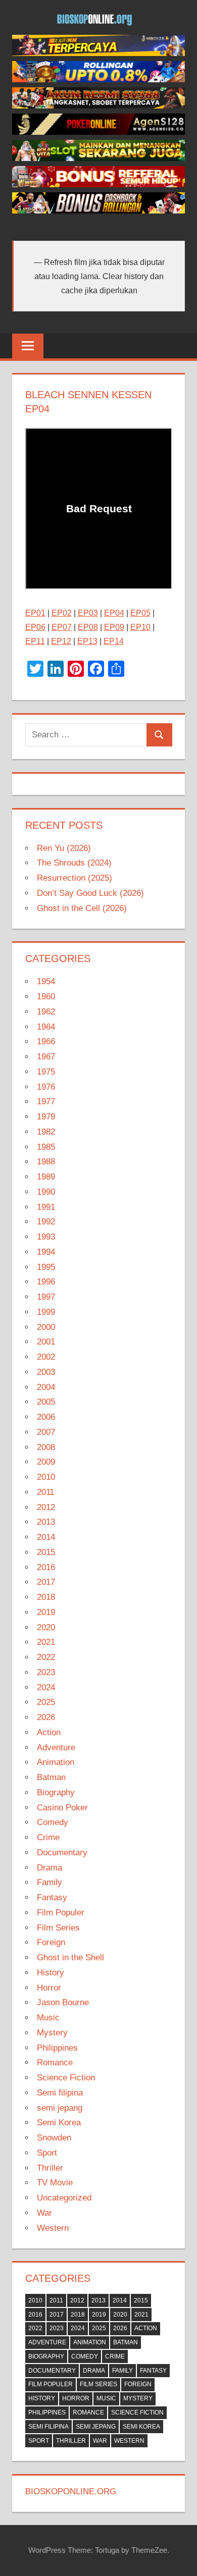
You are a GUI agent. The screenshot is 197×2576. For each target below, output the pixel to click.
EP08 (88, 627)
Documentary (62, 1853)
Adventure (56, 1748)
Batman (51, 1777)
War (44, 2213)
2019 (46, 1612)
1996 (46, 1282)
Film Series (58, 1928)
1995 (46, 1267)
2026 (46, 1717)
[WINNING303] (98, 184)
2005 (46, 1402)
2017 (46, 1582)
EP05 (140, 613)
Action (49, 1732)
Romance (55, 2062)
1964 (46, 1027)
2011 (45, 1492)
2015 (46, 1552)
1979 (46, 1117)
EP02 (62, 613)
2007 (46, 1432)
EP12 (61, 641)
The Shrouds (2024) (74, 863)
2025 (46, 1702)
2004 (46, 1387)
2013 (46, 1522)
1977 (46, 1102)
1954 (46, 981)
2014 (46, 1537)
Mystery (52, 2033)
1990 (46, 1192)
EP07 (62, 627)
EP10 (140, 627)
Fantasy (52, 1897)
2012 (46, 1507)
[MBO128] (98, 53)
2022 (46, 1657)
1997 (46, 1297)
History (51, 1973)
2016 (46, 1567)
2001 (46, 1342)
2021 (46, 1642)
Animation (56, 1762)
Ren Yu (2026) (64, 848)
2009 (46, 1462)
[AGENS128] (98, 132)
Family (50, 1882)
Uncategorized (64, 2198)
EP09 (114, 627)
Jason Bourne (63, 2002)
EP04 (114, 613)
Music (48, 2018)
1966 (46, 1041)
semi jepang (60, 2108)
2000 (46, 1327)
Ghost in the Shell (70, 1957)
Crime (48, 1837)
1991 (46, 1207)
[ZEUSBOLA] (98, 79)
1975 (46, 1072)
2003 (46, 1372)
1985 (46, 1147)
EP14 (114, 641)
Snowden (54, 2138)
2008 (46, 1447)
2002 (46, 1357)
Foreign (51, 1942)
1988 (46, 1162)
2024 (46, 1687)
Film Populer (61, 1913)
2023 (46, 1672)
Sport (47, 2153)
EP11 (35, 641)
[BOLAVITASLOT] (98, 158)
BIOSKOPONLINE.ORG (71, 2491)
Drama (50, 1868)
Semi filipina (60, 2093)
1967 (46, 1057)
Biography (56, 1792)
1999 (46, 1312)
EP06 (35, 627)
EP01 (35, 613)
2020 (46, 1627)
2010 (46, 1477)
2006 (46, 1417)
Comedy (53, 1822)
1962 (46, 1012)
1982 (46, 1132)
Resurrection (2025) (75, 878)
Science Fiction (66, 2078)
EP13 (87, 641)
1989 (46, 1177)
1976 (46, 1087)
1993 (46, 1237)
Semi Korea (59, 2123)
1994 (46, 1252)
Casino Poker (62, 1808)
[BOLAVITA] (98, 106)
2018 (46, 1597)
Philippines (57, 2048)
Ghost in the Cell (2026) (82, 908)
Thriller (50, 2168)
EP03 (88, 613)
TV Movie (55, 2183)
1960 (46, 997)
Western (53, 2228)
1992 (46, 1222)
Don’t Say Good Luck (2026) (90, 893)
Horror (49, 1988)
